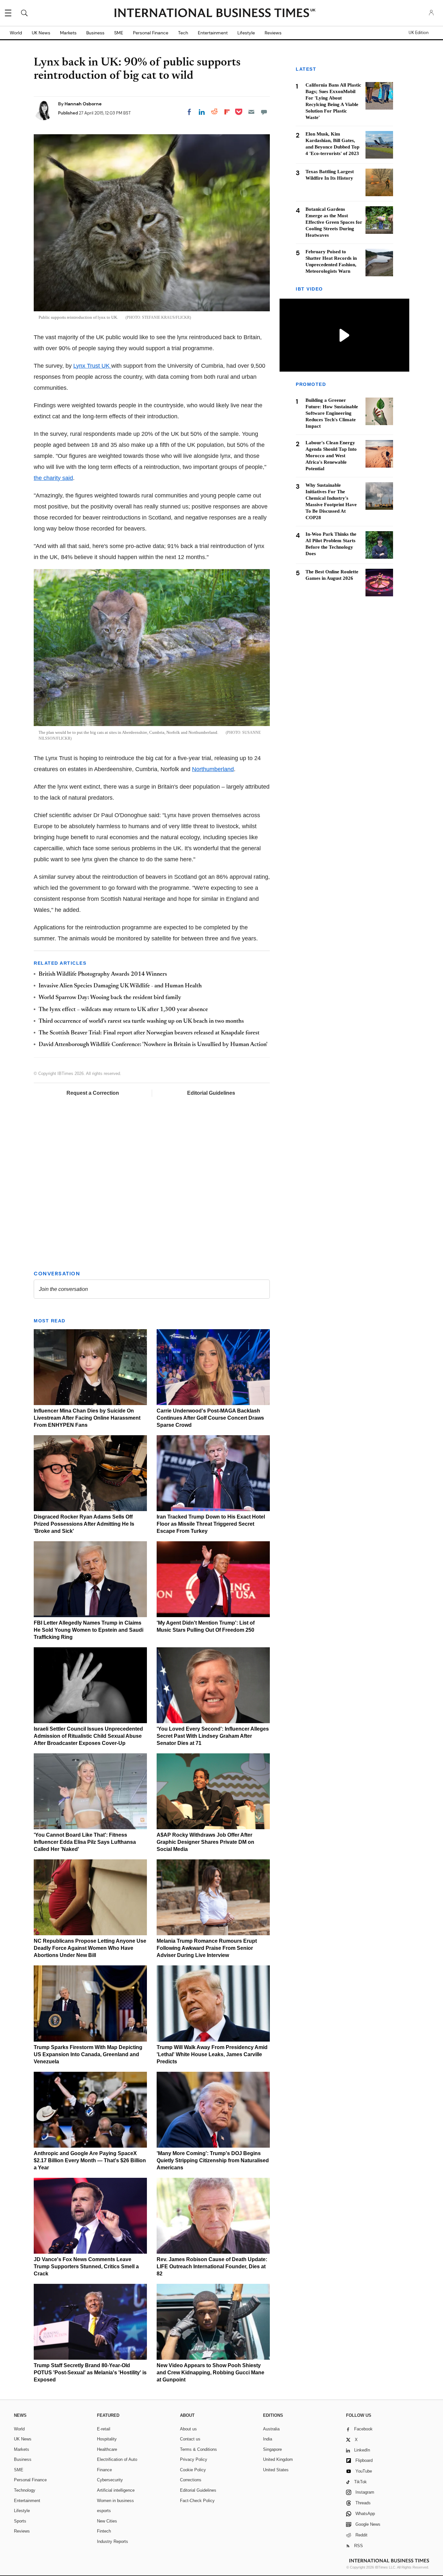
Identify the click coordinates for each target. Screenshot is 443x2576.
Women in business (115, 2501)
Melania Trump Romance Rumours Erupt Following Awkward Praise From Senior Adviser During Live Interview (207, 1948)
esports (104, 2511)
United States (276, 2470)
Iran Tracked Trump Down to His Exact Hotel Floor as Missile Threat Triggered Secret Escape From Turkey (211, 1524)
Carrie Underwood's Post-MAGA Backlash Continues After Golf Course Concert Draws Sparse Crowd (210, 1418)
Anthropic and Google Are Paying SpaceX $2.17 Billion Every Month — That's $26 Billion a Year (90, 2160)
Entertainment (213, 33)
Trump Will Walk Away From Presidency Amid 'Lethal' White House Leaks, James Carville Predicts (212, 2054)
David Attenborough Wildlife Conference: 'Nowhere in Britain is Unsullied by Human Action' (153, 1045)
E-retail (104, 2429)
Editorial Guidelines (211, 1093)
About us (188, 2429)
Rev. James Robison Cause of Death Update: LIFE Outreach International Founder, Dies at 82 (212, 2266)
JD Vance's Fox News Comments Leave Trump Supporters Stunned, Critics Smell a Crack (86, 2266)
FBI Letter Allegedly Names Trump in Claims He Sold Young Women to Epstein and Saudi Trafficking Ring (89, 1630)
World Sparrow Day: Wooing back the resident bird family (110, 998)
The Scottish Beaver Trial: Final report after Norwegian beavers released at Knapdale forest (149, 1033)
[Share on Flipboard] (227, 112)
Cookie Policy (193, 2470)
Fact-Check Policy (197, 2501)
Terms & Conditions (198, 2449)
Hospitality (107, 2439)
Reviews (273, 33)
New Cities (107, 2521)
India (268, 2439)
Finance (104, 2470)
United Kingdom (278, 2459)
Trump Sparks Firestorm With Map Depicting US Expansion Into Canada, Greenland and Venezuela (88, 2054)
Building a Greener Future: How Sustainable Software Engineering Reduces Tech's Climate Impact (332, 413)
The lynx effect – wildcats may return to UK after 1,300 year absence (123, 1010)
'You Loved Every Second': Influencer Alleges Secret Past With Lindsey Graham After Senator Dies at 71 (213, 1736)
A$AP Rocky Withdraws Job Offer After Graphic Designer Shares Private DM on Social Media (205, 1842)
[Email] (251, 112)
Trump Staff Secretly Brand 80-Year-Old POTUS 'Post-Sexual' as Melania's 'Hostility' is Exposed (90, 2373)
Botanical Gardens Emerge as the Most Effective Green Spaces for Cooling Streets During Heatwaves (334, 222)
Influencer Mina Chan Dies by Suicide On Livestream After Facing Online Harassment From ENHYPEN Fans (87, 1418)
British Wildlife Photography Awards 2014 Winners (103, 974)
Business (95, 33)
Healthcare (107, 2449)
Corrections (191, 2480)
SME (119, 33)
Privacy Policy (194, 2459)
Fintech (104, 2531)
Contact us (190, 2439)
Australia (271, 2429)
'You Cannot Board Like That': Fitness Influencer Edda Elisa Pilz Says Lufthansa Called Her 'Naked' (85, 1842)
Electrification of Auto (117, 2459)
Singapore (272, 2449)
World (16, 33)
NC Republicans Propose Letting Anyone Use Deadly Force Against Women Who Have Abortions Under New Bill (90, 1948)
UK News (41, 33)
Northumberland (213, 769)
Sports (20, 2521)
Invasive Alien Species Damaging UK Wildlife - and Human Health (120, 986)
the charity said (53, 478)
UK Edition (419, 33)
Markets (68, 33)
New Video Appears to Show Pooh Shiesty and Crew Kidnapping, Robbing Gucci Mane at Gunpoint (210, 2373)
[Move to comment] (264, 112)
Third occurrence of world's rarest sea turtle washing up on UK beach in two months (141, 1021)
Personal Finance (151, 33)
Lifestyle (246, 33)
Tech (183, 33)
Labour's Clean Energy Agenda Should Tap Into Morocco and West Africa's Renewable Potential (331, 456)
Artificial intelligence (116, 2490)
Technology (25, 2490)
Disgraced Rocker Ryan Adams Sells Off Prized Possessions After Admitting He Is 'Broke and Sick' (84, 1524)
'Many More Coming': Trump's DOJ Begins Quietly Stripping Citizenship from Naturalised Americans (213, 2160)
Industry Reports (113, 2541)
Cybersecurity (110, 2480)
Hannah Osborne (83, 104)
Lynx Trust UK (92, 366)
